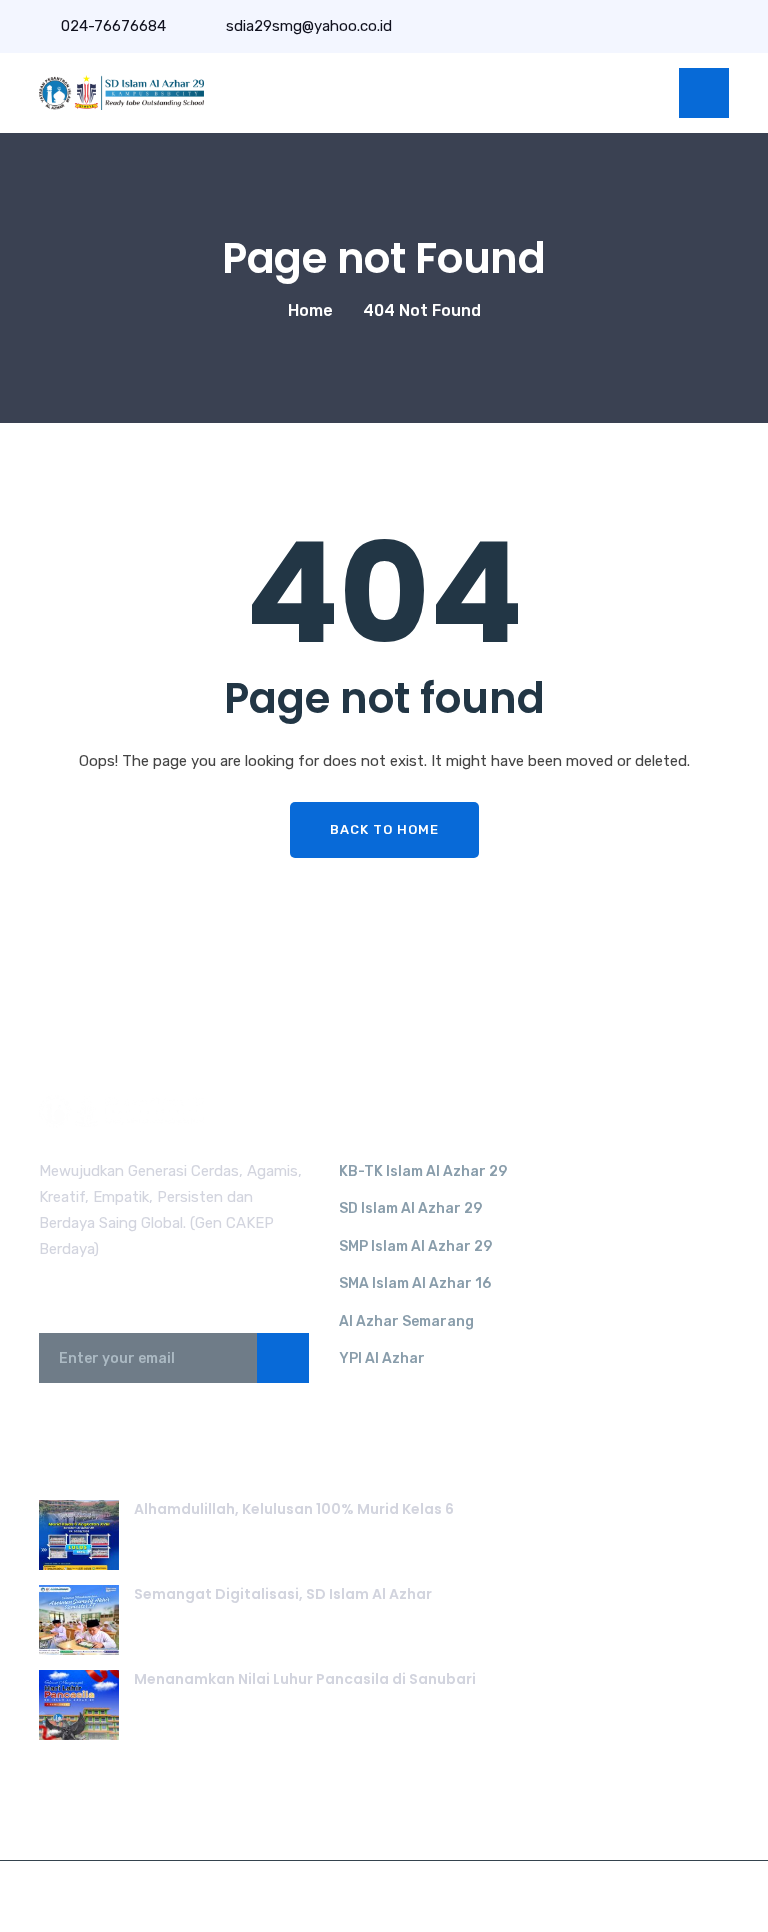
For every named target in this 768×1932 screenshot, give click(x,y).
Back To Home (384, 829)
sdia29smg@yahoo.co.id (307, 26)
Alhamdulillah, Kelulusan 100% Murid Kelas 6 (294, 1509)
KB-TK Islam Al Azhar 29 (423, 1171)
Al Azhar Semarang (406, 1321)
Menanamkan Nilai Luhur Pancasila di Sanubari (305, 1679)
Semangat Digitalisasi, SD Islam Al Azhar (283, 1594)
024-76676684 (113, 26)
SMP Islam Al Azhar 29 (415, 1246)
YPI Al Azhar (382, 1358)
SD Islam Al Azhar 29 (410, 1208)
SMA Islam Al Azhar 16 (415, 1283)
